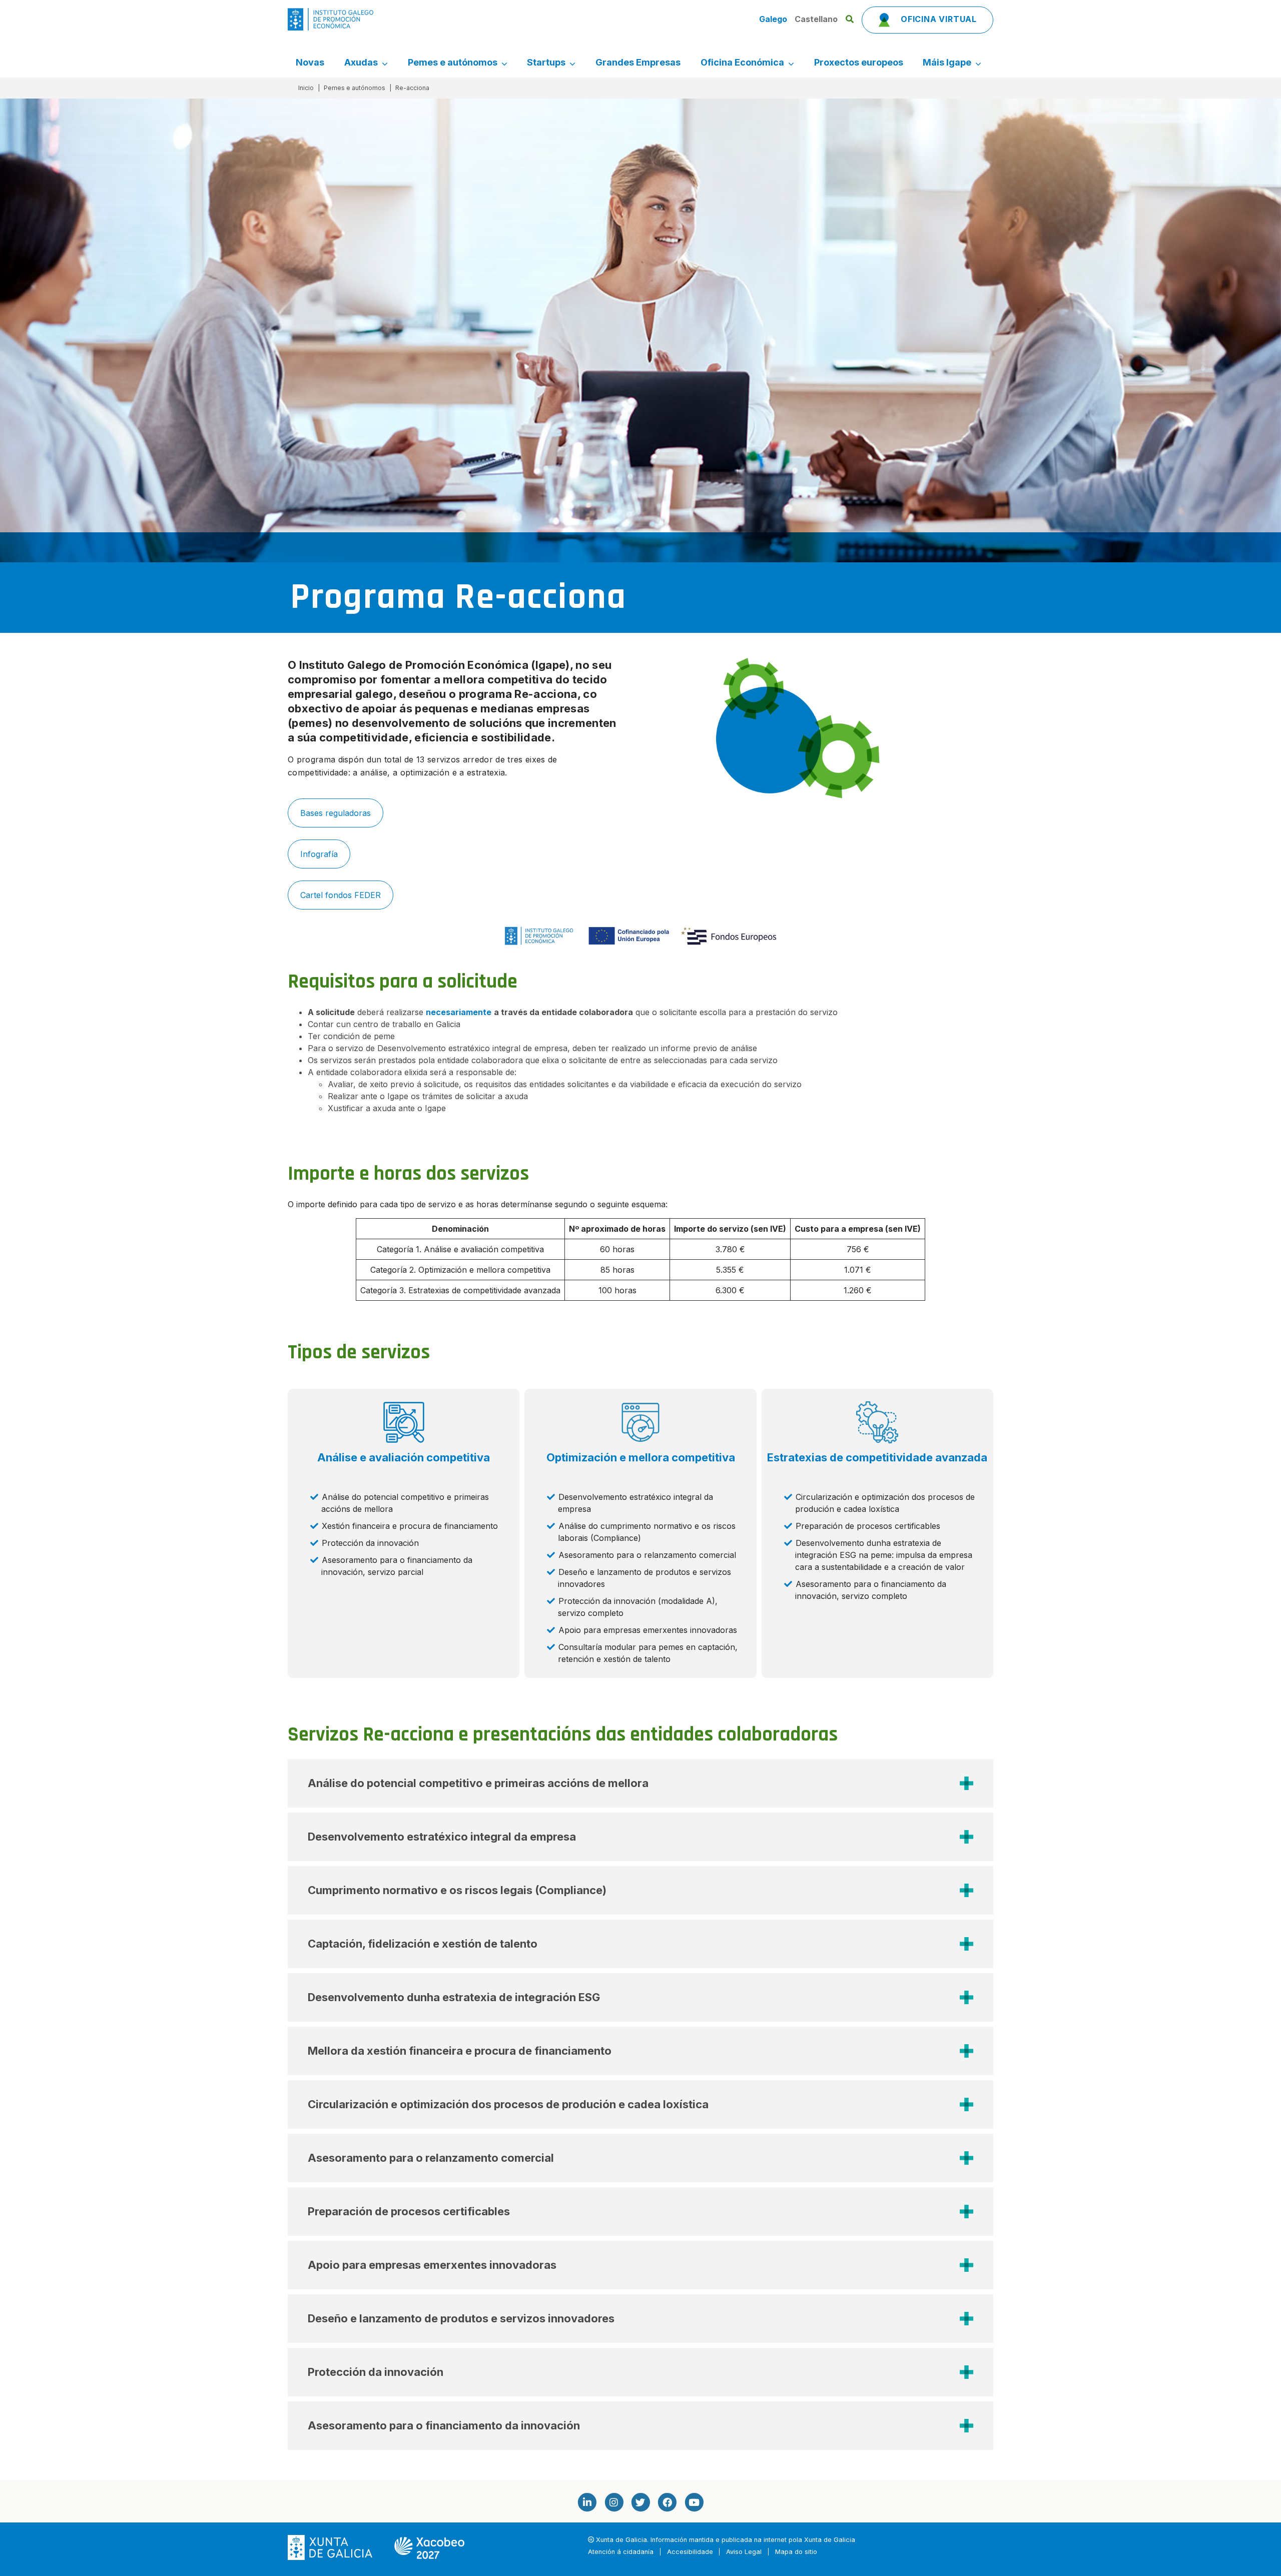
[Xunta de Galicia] (331, 2547)
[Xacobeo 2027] (429, 2547)
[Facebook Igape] (667, 2502)
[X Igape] (640, 2502)
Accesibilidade (690, 2552)
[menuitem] (310, 63)
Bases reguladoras (336, 813)
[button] (640, 1783)
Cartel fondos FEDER (341, 895)
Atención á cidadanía (621, 2552)
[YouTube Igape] (694, 2502)
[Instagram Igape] (613, 2502)
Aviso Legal (744, 2552)
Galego (774, 19)
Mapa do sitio (796, 2552)
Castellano (816, 19)
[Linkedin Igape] (587, 2502)
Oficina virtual (937, 19)
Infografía (319, 854)
